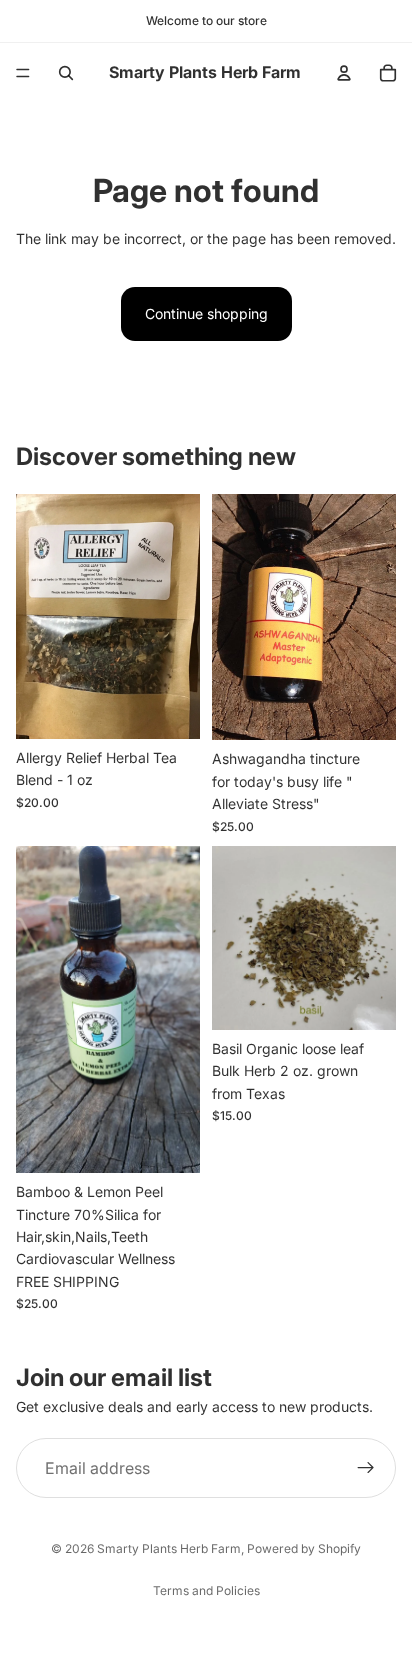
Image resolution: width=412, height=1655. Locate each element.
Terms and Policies (206, 1590)
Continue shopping (206, 313)
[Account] (344, 73)
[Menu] (23, 73)
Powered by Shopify (304, 1548)
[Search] (66, 73)
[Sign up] (366, 1468)
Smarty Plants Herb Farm (169, 1548)
